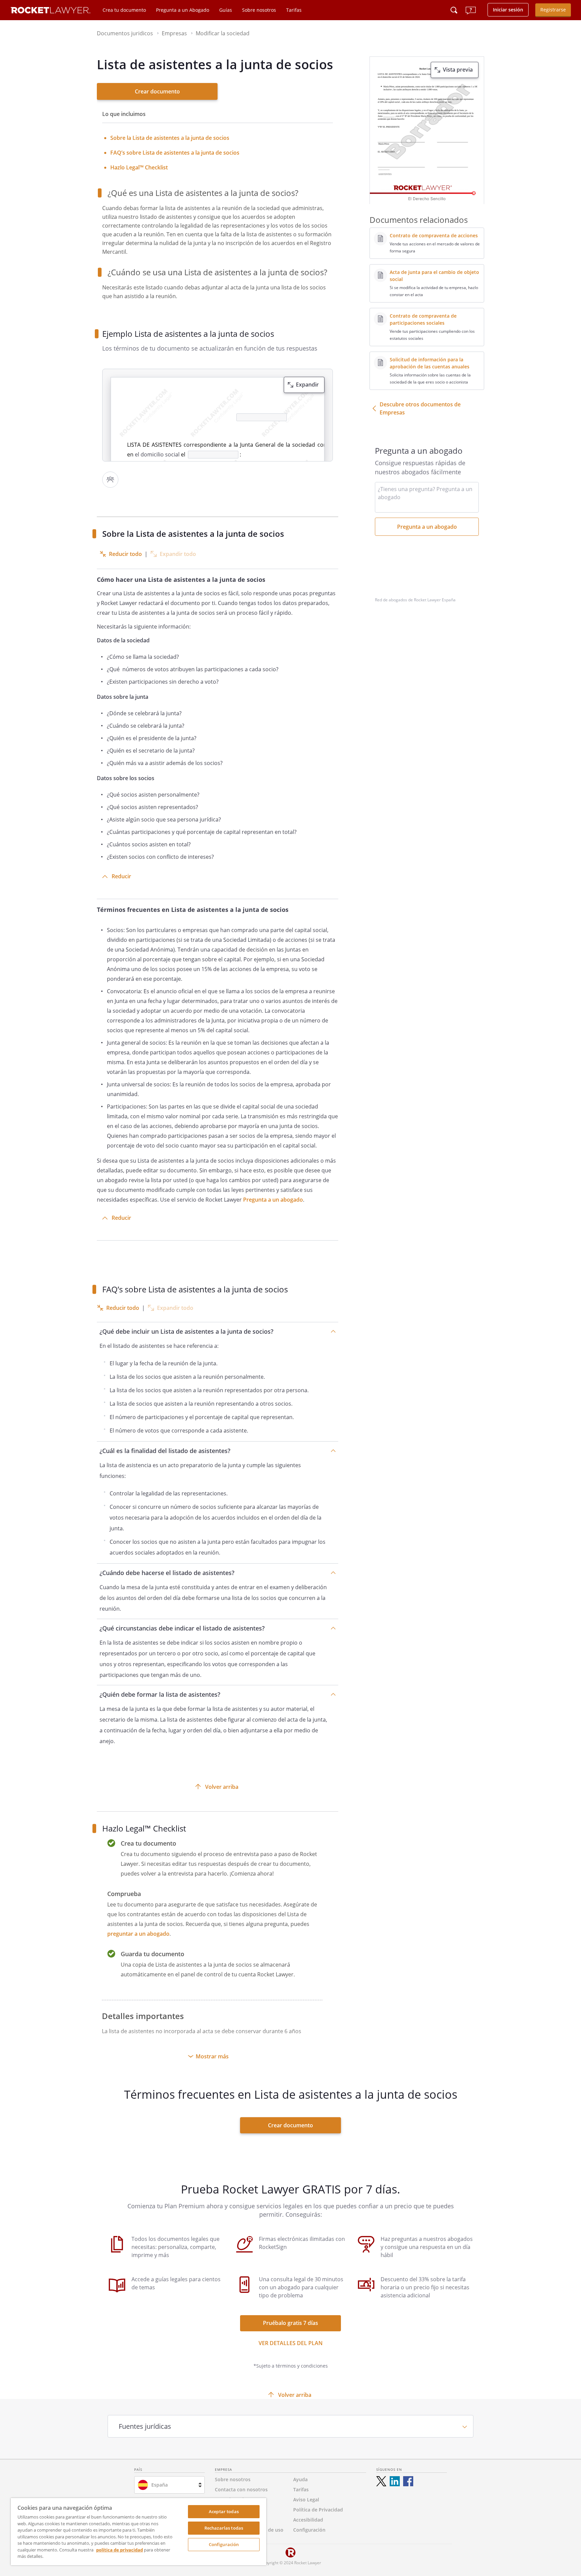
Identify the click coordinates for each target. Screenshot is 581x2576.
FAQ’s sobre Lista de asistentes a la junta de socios (175, 153)
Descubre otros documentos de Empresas (420, 408)
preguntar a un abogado (138, 1934)
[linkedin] (395, 2481)
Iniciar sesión (508, 10)
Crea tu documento (124, 10)
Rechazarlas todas (224, 2528)
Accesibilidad (308, 2520)
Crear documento (157, 91)
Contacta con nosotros (241, 2489)
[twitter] (381, 2481)
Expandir (307, 385)
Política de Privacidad (318, 2510)
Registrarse (553, 10)
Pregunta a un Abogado (183, 10)
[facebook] (408, 2481)
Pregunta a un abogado (273, 1200)
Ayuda (300, 2479)
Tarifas (294, 10)
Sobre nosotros (259, 10)
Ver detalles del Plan (291, 2343)
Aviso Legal (306, 2500)
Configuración (224, 2544)
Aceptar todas (224, 2511)
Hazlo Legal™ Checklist (139, 167)
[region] (139, 2532)
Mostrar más (212, 2056)
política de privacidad (120, 2550)
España (160, 2485)
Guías (226, 10)
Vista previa (458, 70)
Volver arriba (222, 1787)
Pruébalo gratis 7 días (290, 2323)
